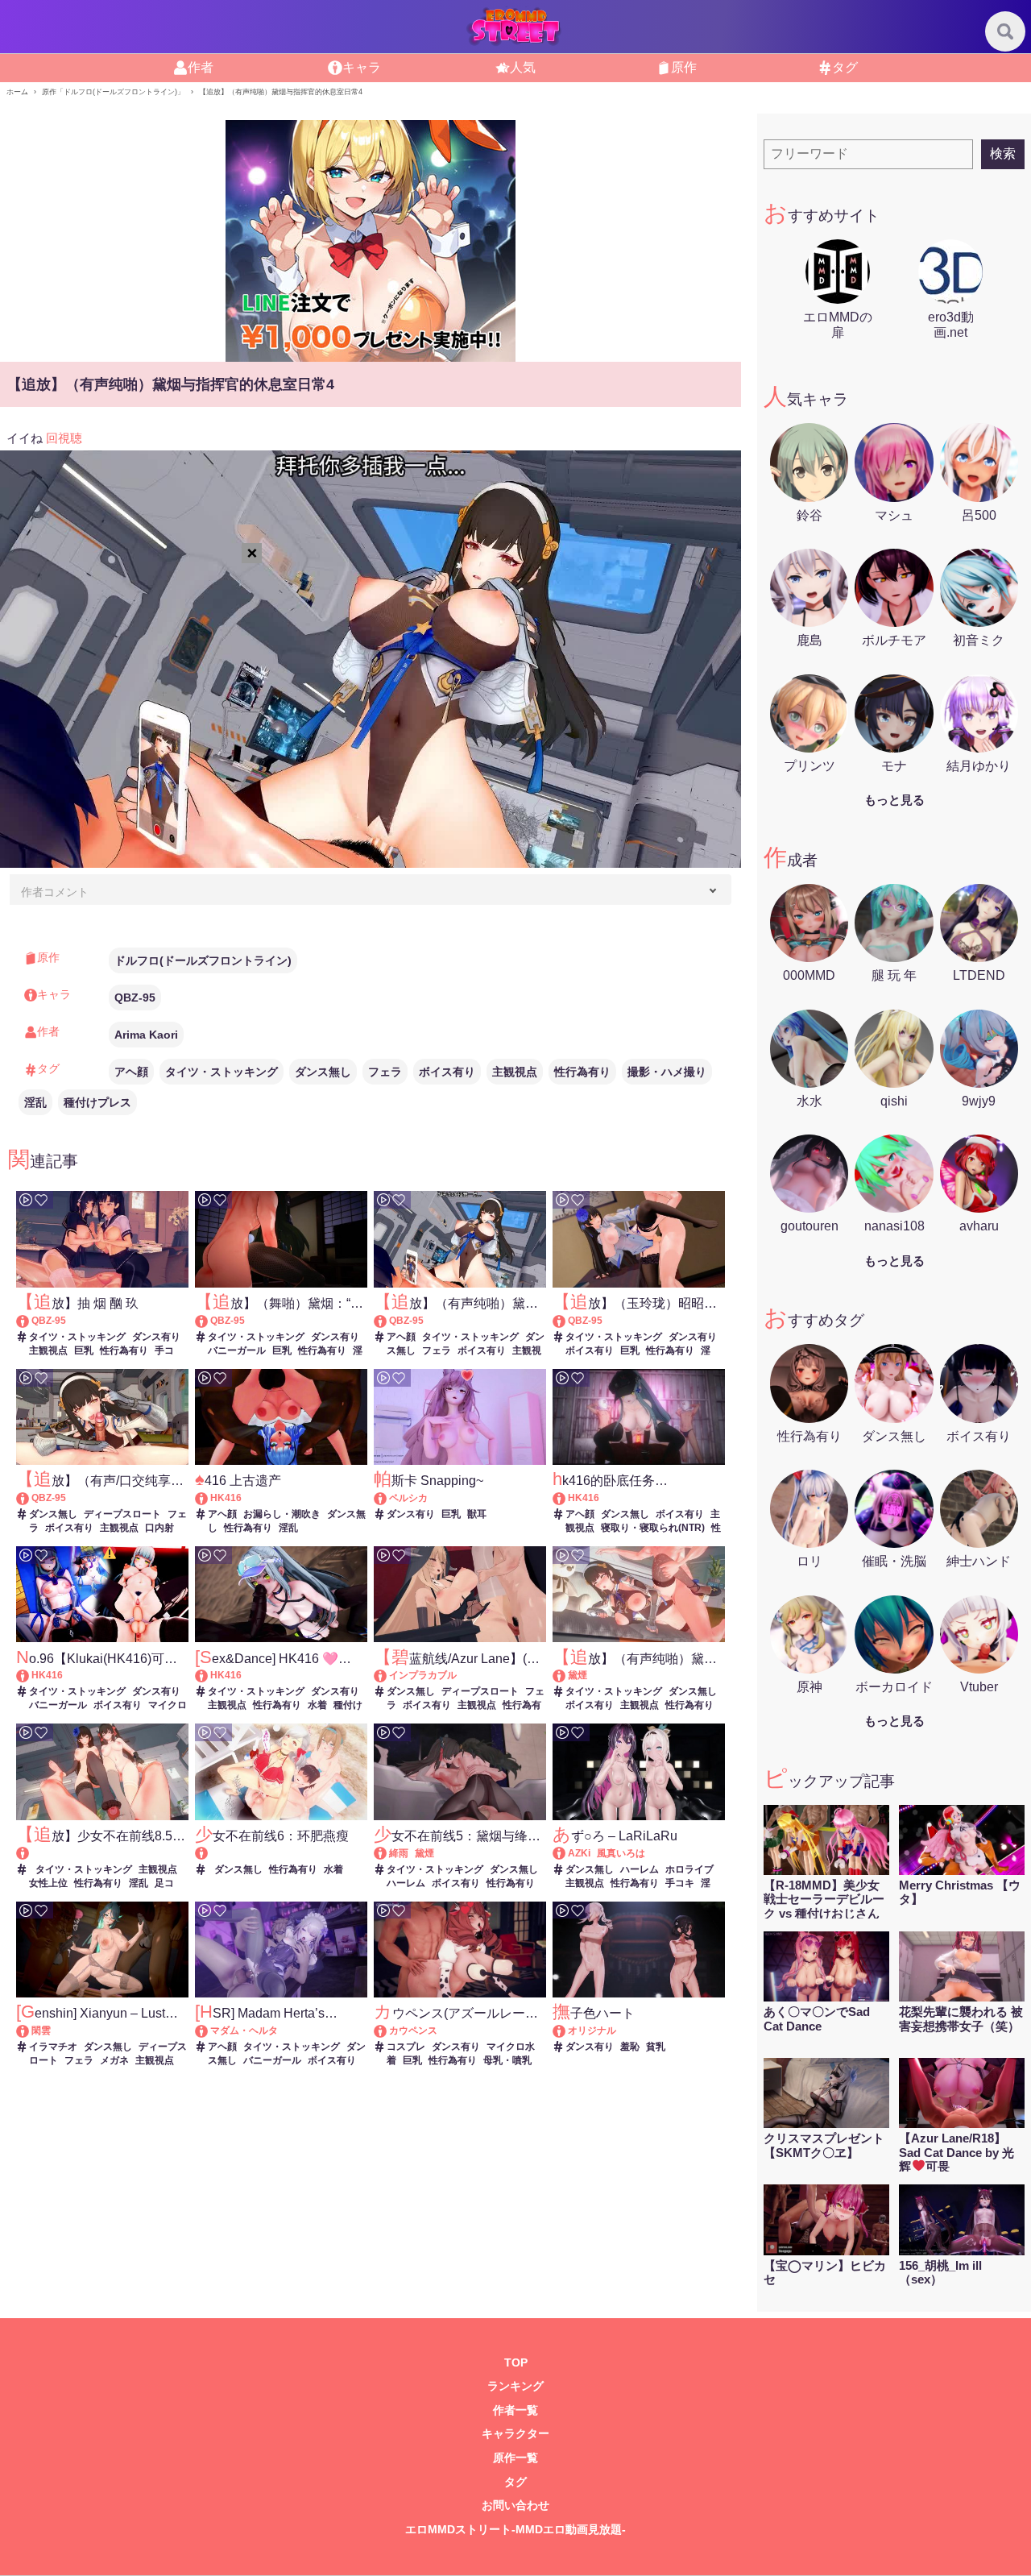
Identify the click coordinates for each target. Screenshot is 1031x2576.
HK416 (226, 1498)
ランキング (515, 2386)
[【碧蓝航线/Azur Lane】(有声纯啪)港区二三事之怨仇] (388, 1675)
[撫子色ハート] (567, 2031)
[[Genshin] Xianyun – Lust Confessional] (30, 2031)
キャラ (362, 67)
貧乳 (656, 2047)
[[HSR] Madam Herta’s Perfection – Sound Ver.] (209, 2031)
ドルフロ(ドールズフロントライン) (203, 960)
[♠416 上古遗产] (209, 1498)
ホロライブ (689, 1869)
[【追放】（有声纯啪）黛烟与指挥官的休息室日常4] (388, 1321)
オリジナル (592, 2031)
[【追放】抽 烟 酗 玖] (30, 1321)
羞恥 (630, 2047)
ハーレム (406, 1883)
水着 (317, 1705)
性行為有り (582, 1072)
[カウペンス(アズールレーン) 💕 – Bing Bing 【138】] (388, 2031)
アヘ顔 (131, 1072)
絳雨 (399, 1853)
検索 (1003, 153)
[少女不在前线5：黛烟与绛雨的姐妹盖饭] (388, 1853)
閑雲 (41, 2031)
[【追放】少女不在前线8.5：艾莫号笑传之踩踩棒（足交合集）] (102, 1854)
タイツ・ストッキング (222, 1072)
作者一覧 (515, 2410)
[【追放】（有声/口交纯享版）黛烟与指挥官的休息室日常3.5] (30, 1498)
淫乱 (35, 1102)
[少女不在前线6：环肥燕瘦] (281, 1854)
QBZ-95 (135, 998)
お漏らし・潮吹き (282, 1514)
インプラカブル (423, 1675)
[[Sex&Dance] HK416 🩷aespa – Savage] (209, 1675)
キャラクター (515, 2434)
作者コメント (55, 892)
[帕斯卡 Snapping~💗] (388, 1498)
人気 (523, 67)
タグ (845, 67)
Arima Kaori (146, 1035)
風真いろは (621, 1853)
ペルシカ (408, 1498)
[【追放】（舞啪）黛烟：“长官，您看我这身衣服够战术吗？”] (209, 1321)
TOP (516, 2363)
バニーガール (237, 1350)
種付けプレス (97, 1102)
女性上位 (48, 1883)
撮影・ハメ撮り (667, 1072)
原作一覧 (515, 2458)
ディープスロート (122, 1514)
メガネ (114, 2060)
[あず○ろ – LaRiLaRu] (567, 1853)
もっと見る (894, 800)
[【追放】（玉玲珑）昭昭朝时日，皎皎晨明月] (567, 1321)
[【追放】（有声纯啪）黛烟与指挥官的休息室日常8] (567, 1675)
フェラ (385, 1072)
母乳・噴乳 (507, 2060)
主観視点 (515, 1072)
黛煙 (578, 1675)
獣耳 (477, 1514)
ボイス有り (447, 1072)
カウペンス (413, 2031)
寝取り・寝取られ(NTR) (653, 1528)
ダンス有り (156, 1337)
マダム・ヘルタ (244, 2031)
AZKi (579, 1853)
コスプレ (406, 2047)
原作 (684, 67)
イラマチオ (53, 2047)
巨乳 (84, 1350)
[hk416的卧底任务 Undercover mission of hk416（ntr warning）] (567, 1498)
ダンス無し (323, 1072)
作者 (201, 67)
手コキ (680, 1883)
